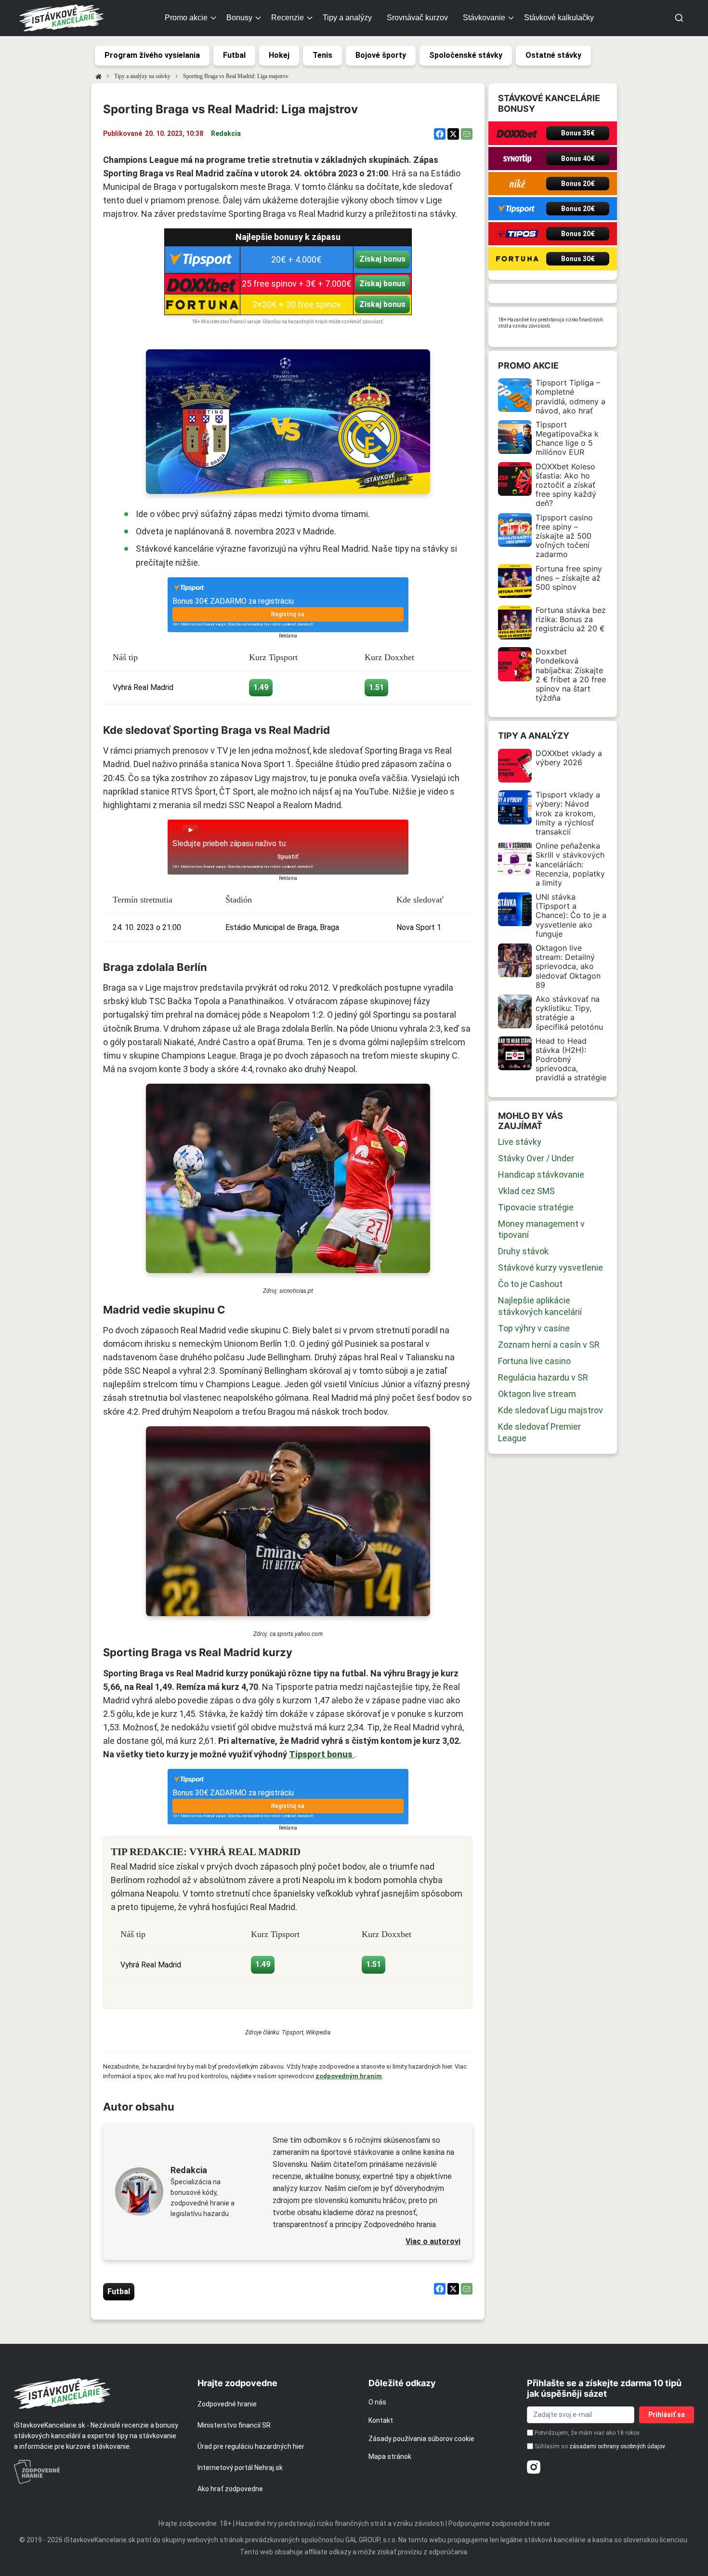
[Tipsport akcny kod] (517, 209)
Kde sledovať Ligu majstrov (551, 1410)
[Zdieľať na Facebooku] (440, 134)
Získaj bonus (382, 259)
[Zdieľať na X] (453, 134)
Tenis (322, 55)
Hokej (279, 55)
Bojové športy (381, 55)
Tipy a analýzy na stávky (142, 76)
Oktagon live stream (537, 1394)
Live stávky (520, 1142)
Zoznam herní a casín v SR (549, 1345)
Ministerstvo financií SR (234, 2425)
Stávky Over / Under (536, 1158)
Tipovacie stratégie (536, 1207)
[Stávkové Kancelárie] (98, 2393)
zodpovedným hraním (349, 2076)
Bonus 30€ (578, 259)
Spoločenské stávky (466, 55)
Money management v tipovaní (541, 1229)
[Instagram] (534, 2467)
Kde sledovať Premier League (539, 1432)
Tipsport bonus (322, 1754)
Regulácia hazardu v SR (543, 1377)
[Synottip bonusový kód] (517, 159)
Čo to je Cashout (530, 1284)
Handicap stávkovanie (541, 1175)
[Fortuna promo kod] (517, 259)
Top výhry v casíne (534, 1328)
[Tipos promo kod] (517, 234)
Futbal (234, 55)
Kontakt (381, 2420)
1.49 (261, 687)
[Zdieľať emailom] (467, 134)
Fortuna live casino (534, 1361)
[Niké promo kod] (517, 184)
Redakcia (226, 133)
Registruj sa (288, 614)
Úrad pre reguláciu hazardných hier (251, 2446)
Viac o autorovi (433, 2241)
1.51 (376, 687)
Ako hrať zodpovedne (230, 2489)
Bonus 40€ (578, 159)
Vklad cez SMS (526, 1191)
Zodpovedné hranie (227, 2404)
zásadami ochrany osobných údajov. (618, 2446)
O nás (377, 2402)
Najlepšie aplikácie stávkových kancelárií (540, 1306)
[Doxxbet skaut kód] (517, 133)
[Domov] (98, 76)
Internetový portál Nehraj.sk (240, 2468)
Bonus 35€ (578, 133)
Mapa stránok (390, 2456)
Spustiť (288, 857)
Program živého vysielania (152, 55)
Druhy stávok (523, 1251)
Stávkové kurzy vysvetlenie (551, 1268)
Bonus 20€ (578, 184)
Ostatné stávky (553, 55)
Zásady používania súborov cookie (421, 2439)
